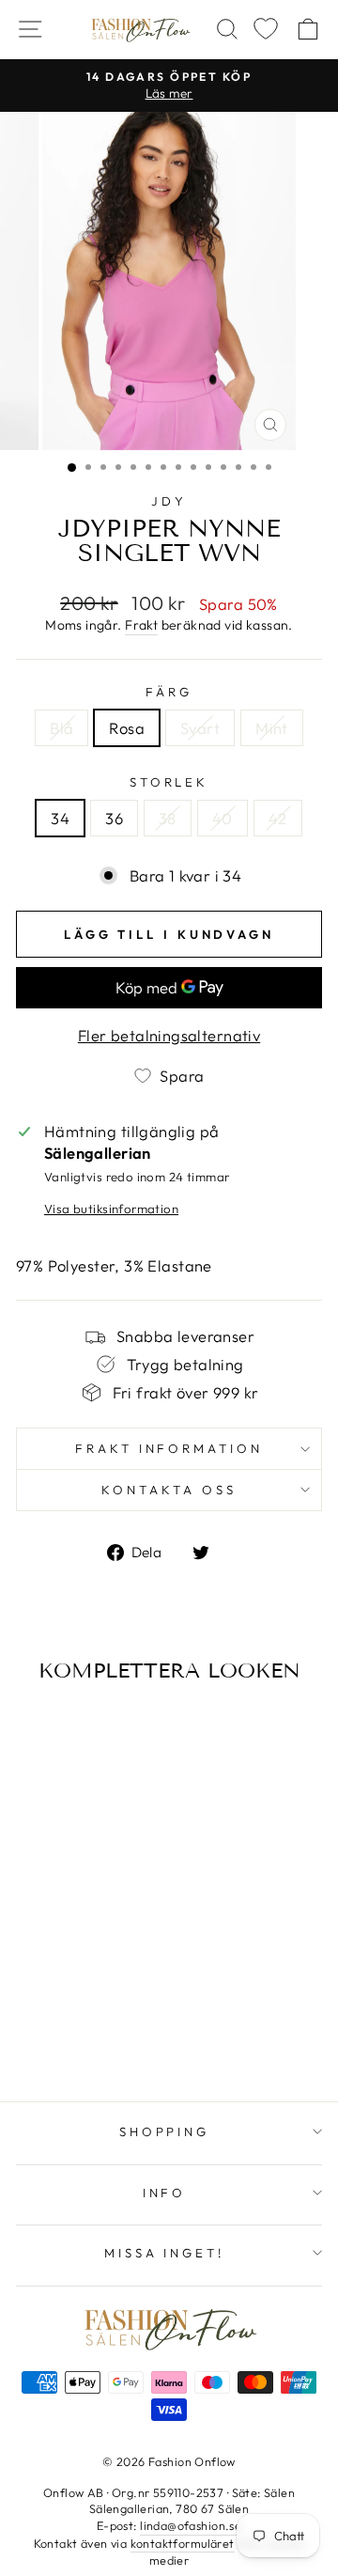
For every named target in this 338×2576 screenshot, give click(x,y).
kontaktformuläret (183, 2543)
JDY (169, 501)
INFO (165, 2193)
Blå (61, 728)
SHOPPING (165, 2131)
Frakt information (169, 1448)
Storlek (169, 782)
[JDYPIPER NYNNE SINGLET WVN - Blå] (42, 2014)
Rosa (127, 728)
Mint (272, 728)
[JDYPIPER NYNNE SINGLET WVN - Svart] (85, 2014)
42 (278, 818)
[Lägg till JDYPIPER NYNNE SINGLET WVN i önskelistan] (37, 1731)
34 (60, 818)
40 (223, 818)
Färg (169, 692)
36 (114, 818)
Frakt (141, 625)
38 (168, 818)
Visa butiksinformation (111, 1209)
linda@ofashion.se (191, 2525)
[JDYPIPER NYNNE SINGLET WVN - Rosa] (63, 2014)
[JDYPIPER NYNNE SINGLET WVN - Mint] (107, 2014)
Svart (200, 728)
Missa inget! (165, 2253)
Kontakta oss (169, 1490)
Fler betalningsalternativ (169, 1035)
